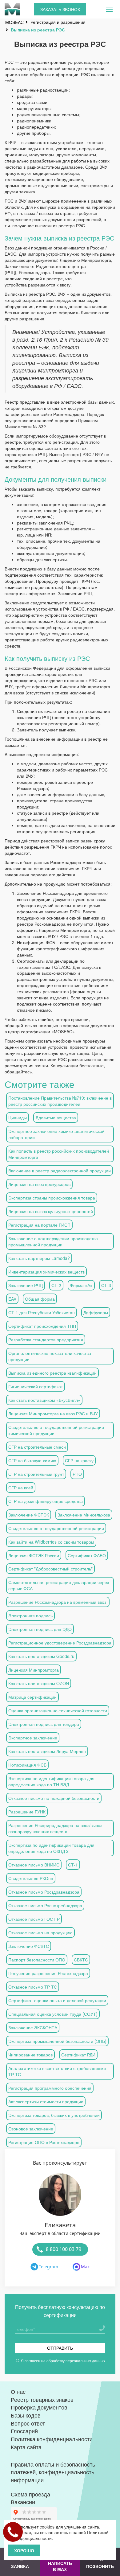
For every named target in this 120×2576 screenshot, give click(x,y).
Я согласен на (63, 2361)
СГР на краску (79, 1460)
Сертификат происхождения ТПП (42, 1326)
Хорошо (24, 2550)
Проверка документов (39, 2407)
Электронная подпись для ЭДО (40, 1629)
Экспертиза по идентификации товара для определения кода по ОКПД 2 (51, 1848)
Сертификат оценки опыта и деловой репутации (57, 2000)
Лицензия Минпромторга (34, 1670)
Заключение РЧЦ (26, 1285)
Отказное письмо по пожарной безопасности (54, 1798)
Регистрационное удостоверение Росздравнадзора (60, 1643)
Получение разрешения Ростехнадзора (48, 1973)
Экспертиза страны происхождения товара (52, 1198)
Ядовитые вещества (56, 1117)
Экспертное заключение (33, 1738)
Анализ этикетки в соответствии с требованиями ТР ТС (57, 2071)
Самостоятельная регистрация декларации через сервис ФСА (59, 1585)
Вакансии (23, 2502)
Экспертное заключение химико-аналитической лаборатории (56, 1134)
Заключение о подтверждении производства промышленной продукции (53, 1241)
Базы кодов (26, 2415)
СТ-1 (73, 1865)
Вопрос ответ (28, 2423)
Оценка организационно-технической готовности (58, 1710)
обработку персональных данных (76, 2361)
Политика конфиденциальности (52, 2439)
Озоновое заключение (31, 2129)
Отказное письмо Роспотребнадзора (45, 1905)
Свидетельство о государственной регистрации (56, 1528)
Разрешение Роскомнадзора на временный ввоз (58, 1602)
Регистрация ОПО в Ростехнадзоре (44, 2142)
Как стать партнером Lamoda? (39, 1258)
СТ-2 (56, 1285)
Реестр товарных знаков (42, 2399)
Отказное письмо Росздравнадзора (44, 1892)
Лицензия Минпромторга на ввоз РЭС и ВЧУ (53, 1414)
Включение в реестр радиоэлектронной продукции (60, 1171)
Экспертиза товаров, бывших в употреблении (54, 2115)
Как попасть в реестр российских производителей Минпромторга (59, 1154)
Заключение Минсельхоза (84, 1515)
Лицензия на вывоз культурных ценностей (51, 1211)
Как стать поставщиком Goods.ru (41, 1656)
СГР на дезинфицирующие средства (46, 1501)
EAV (12, 1299)
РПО (77, 1474)
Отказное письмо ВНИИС (34, 1865)
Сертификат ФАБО (87, 1555)
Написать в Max (60, 2566)
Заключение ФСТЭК (29, 1515)
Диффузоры (96, 1312)
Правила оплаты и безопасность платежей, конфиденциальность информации (53, 2472)
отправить (60, 2348)
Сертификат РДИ (78, 2055)
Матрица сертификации (32, 1697)
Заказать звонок (60, 9)
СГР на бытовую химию (32, 1460)
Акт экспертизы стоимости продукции (46, 2101)
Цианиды (18, 1117)
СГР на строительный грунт (36, 1474)
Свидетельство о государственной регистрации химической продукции (56, 1430)
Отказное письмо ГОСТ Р (34, 1919)
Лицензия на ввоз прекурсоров (39, 1184)
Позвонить (100, 2566)
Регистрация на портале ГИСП (39, 1225)
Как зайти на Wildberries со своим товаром (51, 1542)
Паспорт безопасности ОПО (37, 1960)
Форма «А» (81, 1285)
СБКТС (81, 1960)
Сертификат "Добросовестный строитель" (50, 1569)
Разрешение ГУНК (27, 1812)
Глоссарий (24, 2431)
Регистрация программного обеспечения (50, 2088)
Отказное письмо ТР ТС (33, 1987)
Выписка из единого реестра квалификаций (52, 1373)
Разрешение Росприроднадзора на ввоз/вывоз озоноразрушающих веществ (55, 1828)
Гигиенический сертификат (36, 1386)
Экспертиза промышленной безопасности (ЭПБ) (57, 2041)
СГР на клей (21, 1488)
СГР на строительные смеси (37, 1447)
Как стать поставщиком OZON (39, 1683)
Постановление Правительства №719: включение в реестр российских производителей (60, 1101)
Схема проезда (30, 2494)
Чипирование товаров (30, 2055)
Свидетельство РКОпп (31, 1878)
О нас (18, 2391)
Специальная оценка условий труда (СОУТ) (53, 2014)
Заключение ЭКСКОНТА (33, 2027)
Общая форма (40, 1299)
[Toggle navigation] (109, 9)
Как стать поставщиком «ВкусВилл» (44, 1400)
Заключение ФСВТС (29, 1946)
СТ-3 (106, 1285)
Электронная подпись (30, 1615)
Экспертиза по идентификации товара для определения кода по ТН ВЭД (51, 1781)
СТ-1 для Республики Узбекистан (42, 1312)
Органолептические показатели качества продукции (50, 1356)
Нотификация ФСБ (27, 1765)
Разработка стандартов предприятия (46, 1339)
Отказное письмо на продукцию (40, 1932)
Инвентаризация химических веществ (46, 1272)
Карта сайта (26, 2447)
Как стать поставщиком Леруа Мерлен (47, 1751)
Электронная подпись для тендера (44, 1724)
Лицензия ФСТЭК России (34, 1555)
